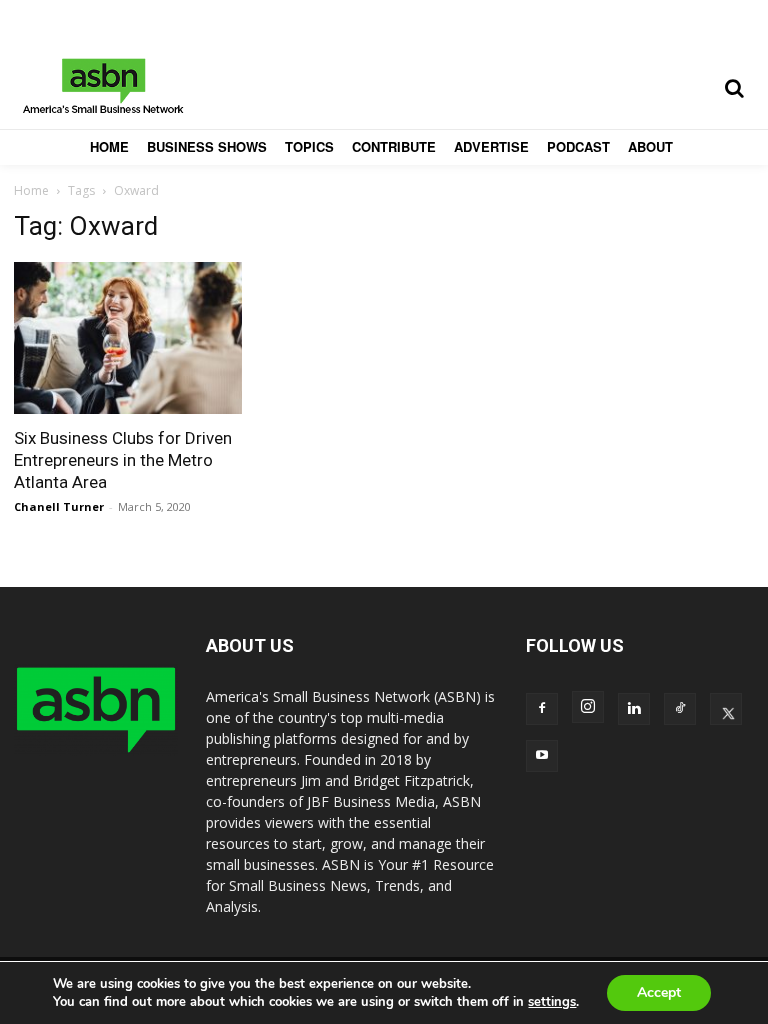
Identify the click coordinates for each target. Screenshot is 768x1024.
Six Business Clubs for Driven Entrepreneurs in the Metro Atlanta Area (123, 460)
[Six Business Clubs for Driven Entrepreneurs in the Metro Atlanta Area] (128, 338)
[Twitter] (726, 709)
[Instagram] (588, 707)
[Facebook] (542, 709)
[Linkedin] (634, 709)
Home (31, 190)
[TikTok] (680, 709)
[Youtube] (542, 756)
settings (552, 1002)
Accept (659, 992)
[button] (734, 88)
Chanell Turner (59, 506)
